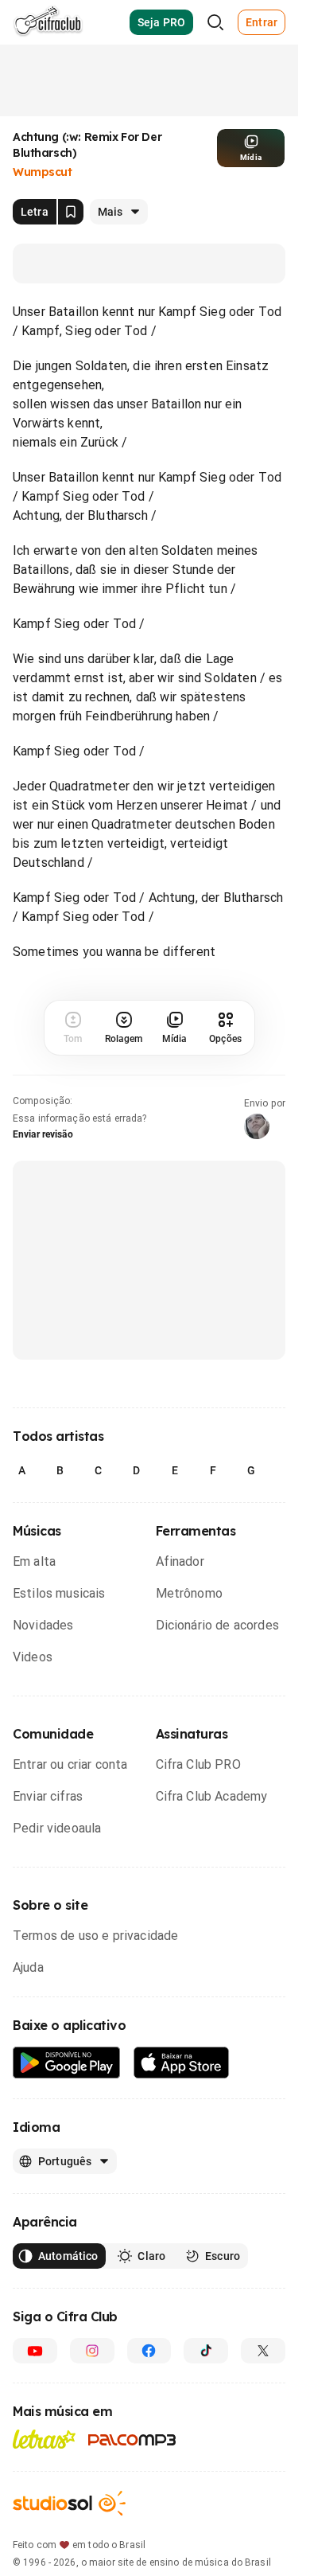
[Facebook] (149, 2351)
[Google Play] (67, 2063)
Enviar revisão (43, 1134)
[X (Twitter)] (263, 2351)
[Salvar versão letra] (71, 212)
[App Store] (182, 2063)
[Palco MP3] (132, 2440)
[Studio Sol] (69, 2503)
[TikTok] (206, 2351)
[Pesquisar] (215, 22)
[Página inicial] (48, 22)
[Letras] (44, 2439)
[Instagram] (92, 2351)
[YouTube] (35, 2351)
